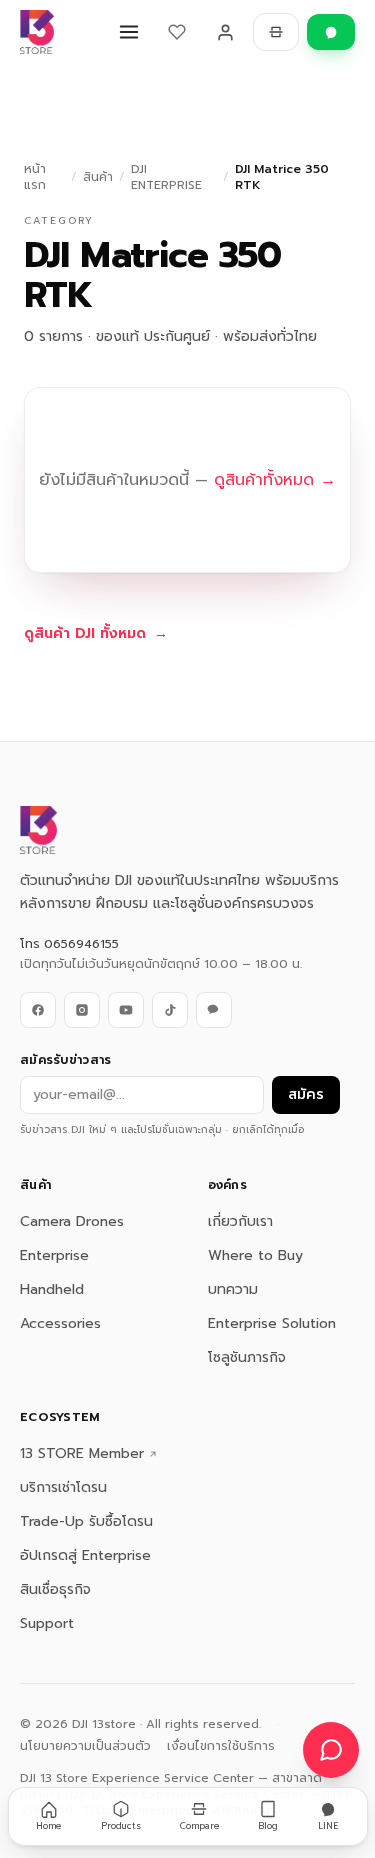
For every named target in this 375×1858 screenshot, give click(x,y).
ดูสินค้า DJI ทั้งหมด (96, 634)
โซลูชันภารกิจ (247, 1357)
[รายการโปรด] (177, 32)
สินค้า (98, 177)
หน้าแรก (35, 177)
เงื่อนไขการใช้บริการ (221, 1746)
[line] (214, 1010)
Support (47, 1623)
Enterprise (54, 1255)
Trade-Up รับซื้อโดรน (86, 1521)
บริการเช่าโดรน (63, 1487)
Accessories (60, 1323)
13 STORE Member (82, 1454)
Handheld (52, 1289)
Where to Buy (255, 1255)
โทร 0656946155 (69, 944)
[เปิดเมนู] (129, 32)
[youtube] (126, 1010)
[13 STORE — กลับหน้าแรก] (37, 32)
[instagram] (82, 1010)
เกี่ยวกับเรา (240, 1221)
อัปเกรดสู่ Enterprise (85, 1555)
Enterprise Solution (272, 1323)
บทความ (233, 1289)
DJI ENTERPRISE (166, 177)
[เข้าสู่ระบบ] (225, 32)
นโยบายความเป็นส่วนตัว (85, 1746)
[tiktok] (170, 1010)
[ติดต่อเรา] (331, 1750)
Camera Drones (72, 1221)
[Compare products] (276, 32)
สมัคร (306, 1094)
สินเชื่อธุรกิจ (55, 1589)
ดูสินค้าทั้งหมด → (275, 480)
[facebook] (38, 1010)
